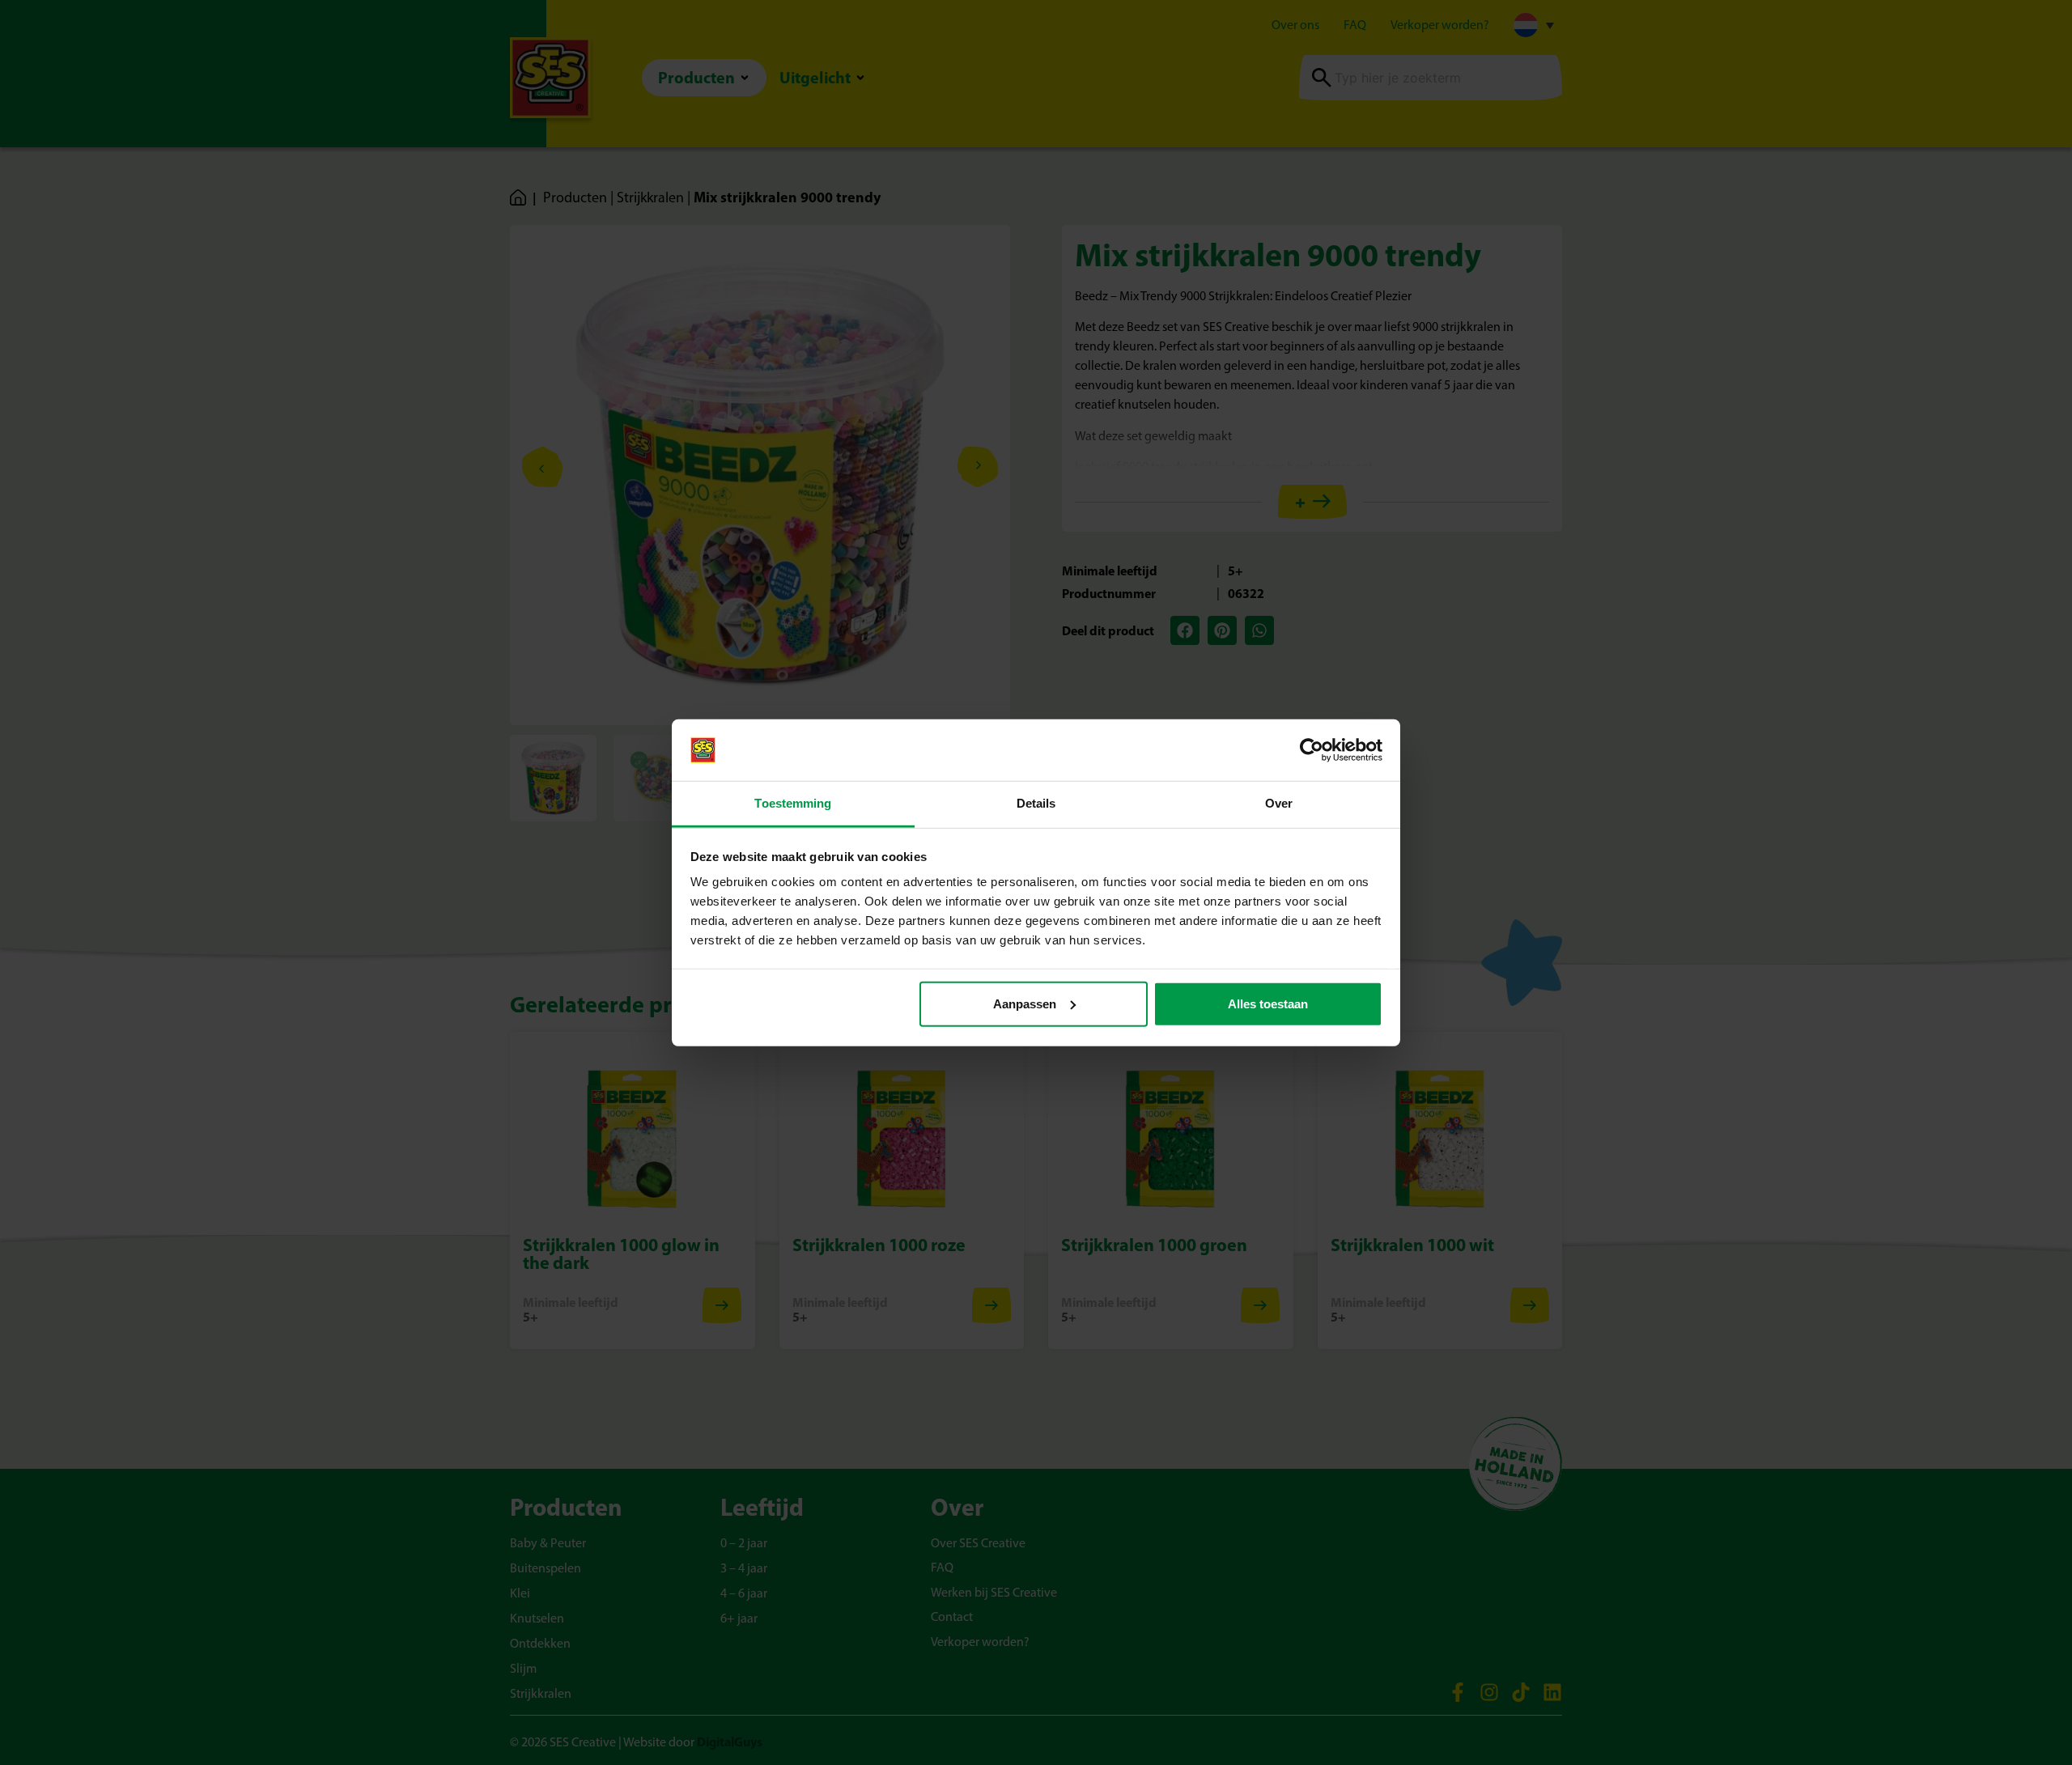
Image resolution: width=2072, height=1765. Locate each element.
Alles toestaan (1268, 1004)
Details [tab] (1036, 803)
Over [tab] (1279, 803)
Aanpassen (1025, 1004)
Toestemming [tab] (793, 803)
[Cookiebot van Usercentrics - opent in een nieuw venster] (1312, 750)
